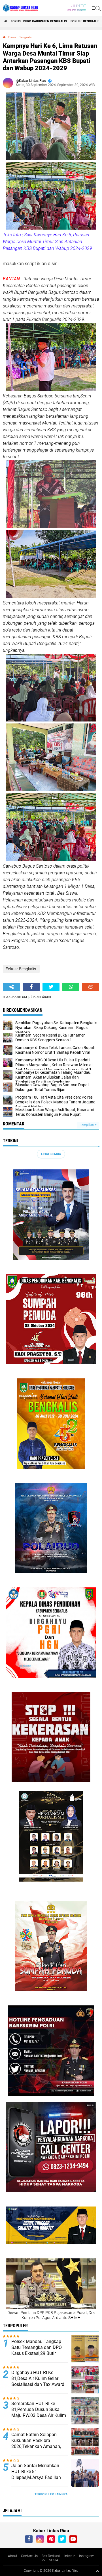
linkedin (69, 2556)
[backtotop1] (97, 2571)
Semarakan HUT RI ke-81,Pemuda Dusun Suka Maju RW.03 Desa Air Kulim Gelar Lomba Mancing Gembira (39, 2415)
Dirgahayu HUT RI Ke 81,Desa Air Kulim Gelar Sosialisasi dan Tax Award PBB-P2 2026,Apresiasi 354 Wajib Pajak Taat (39, 2384)
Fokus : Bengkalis (85, 21)
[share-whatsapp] (71, 987)
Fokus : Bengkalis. (20, 37)
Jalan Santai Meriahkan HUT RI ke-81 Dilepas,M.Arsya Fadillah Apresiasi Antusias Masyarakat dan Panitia (36, 2477)
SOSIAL (55, 2560)
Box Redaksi (51, 2556)
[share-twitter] (51, 987)
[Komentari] (91, 987)
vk (44, 2560)
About (13, 2556)
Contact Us (29, 2556)
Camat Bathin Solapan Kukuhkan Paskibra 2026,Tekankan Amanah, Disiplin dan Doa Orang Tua (39, 2443)
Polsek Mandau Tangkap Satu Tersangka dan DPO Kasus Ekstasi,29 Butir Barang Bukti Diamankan (37, 2350)
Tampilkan (87, 1125)
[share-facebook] (31, 987)
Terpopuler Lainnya (51, 2494)
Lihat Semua (51, 1154)
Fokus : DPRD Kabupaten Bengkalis (39, 21)
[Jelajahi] (95, 8)
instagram (87, 2556)
